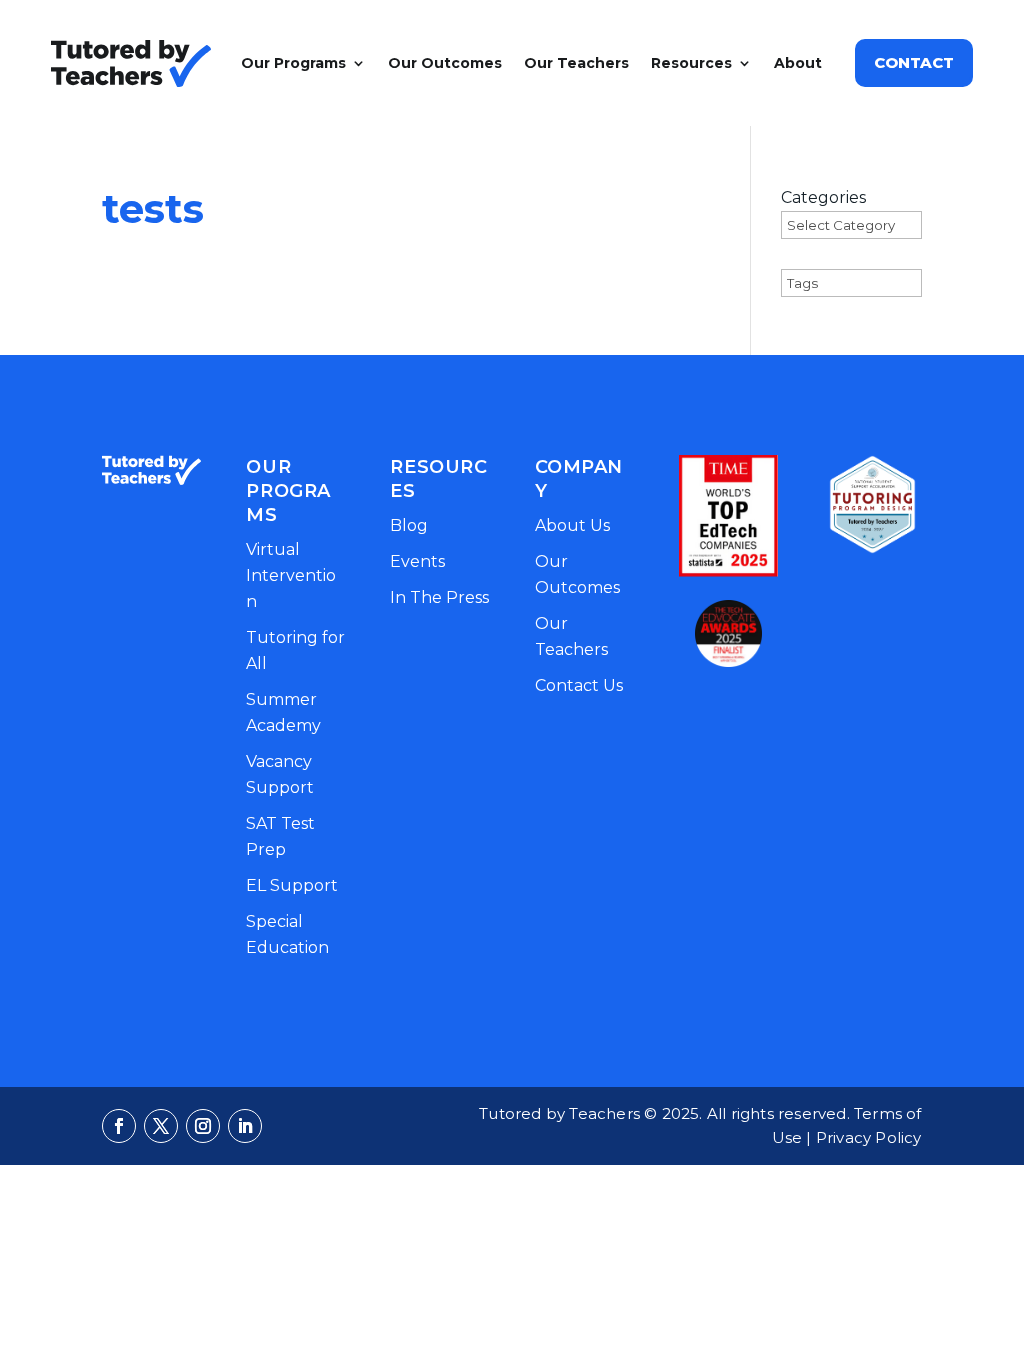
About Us (572, 525)
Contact (914, 62)
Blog (409, 525)
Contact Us (579, 685)
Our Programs (293, 63)
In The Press (439, 597)
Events (417, 561)
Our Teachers (576, 63)
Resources (691, 63)
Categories (823, 197)
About (798, 63)
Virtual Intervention (291, 575)
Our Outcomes (445, 63)
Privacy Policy (869, 1137)
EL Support (292, 885)
